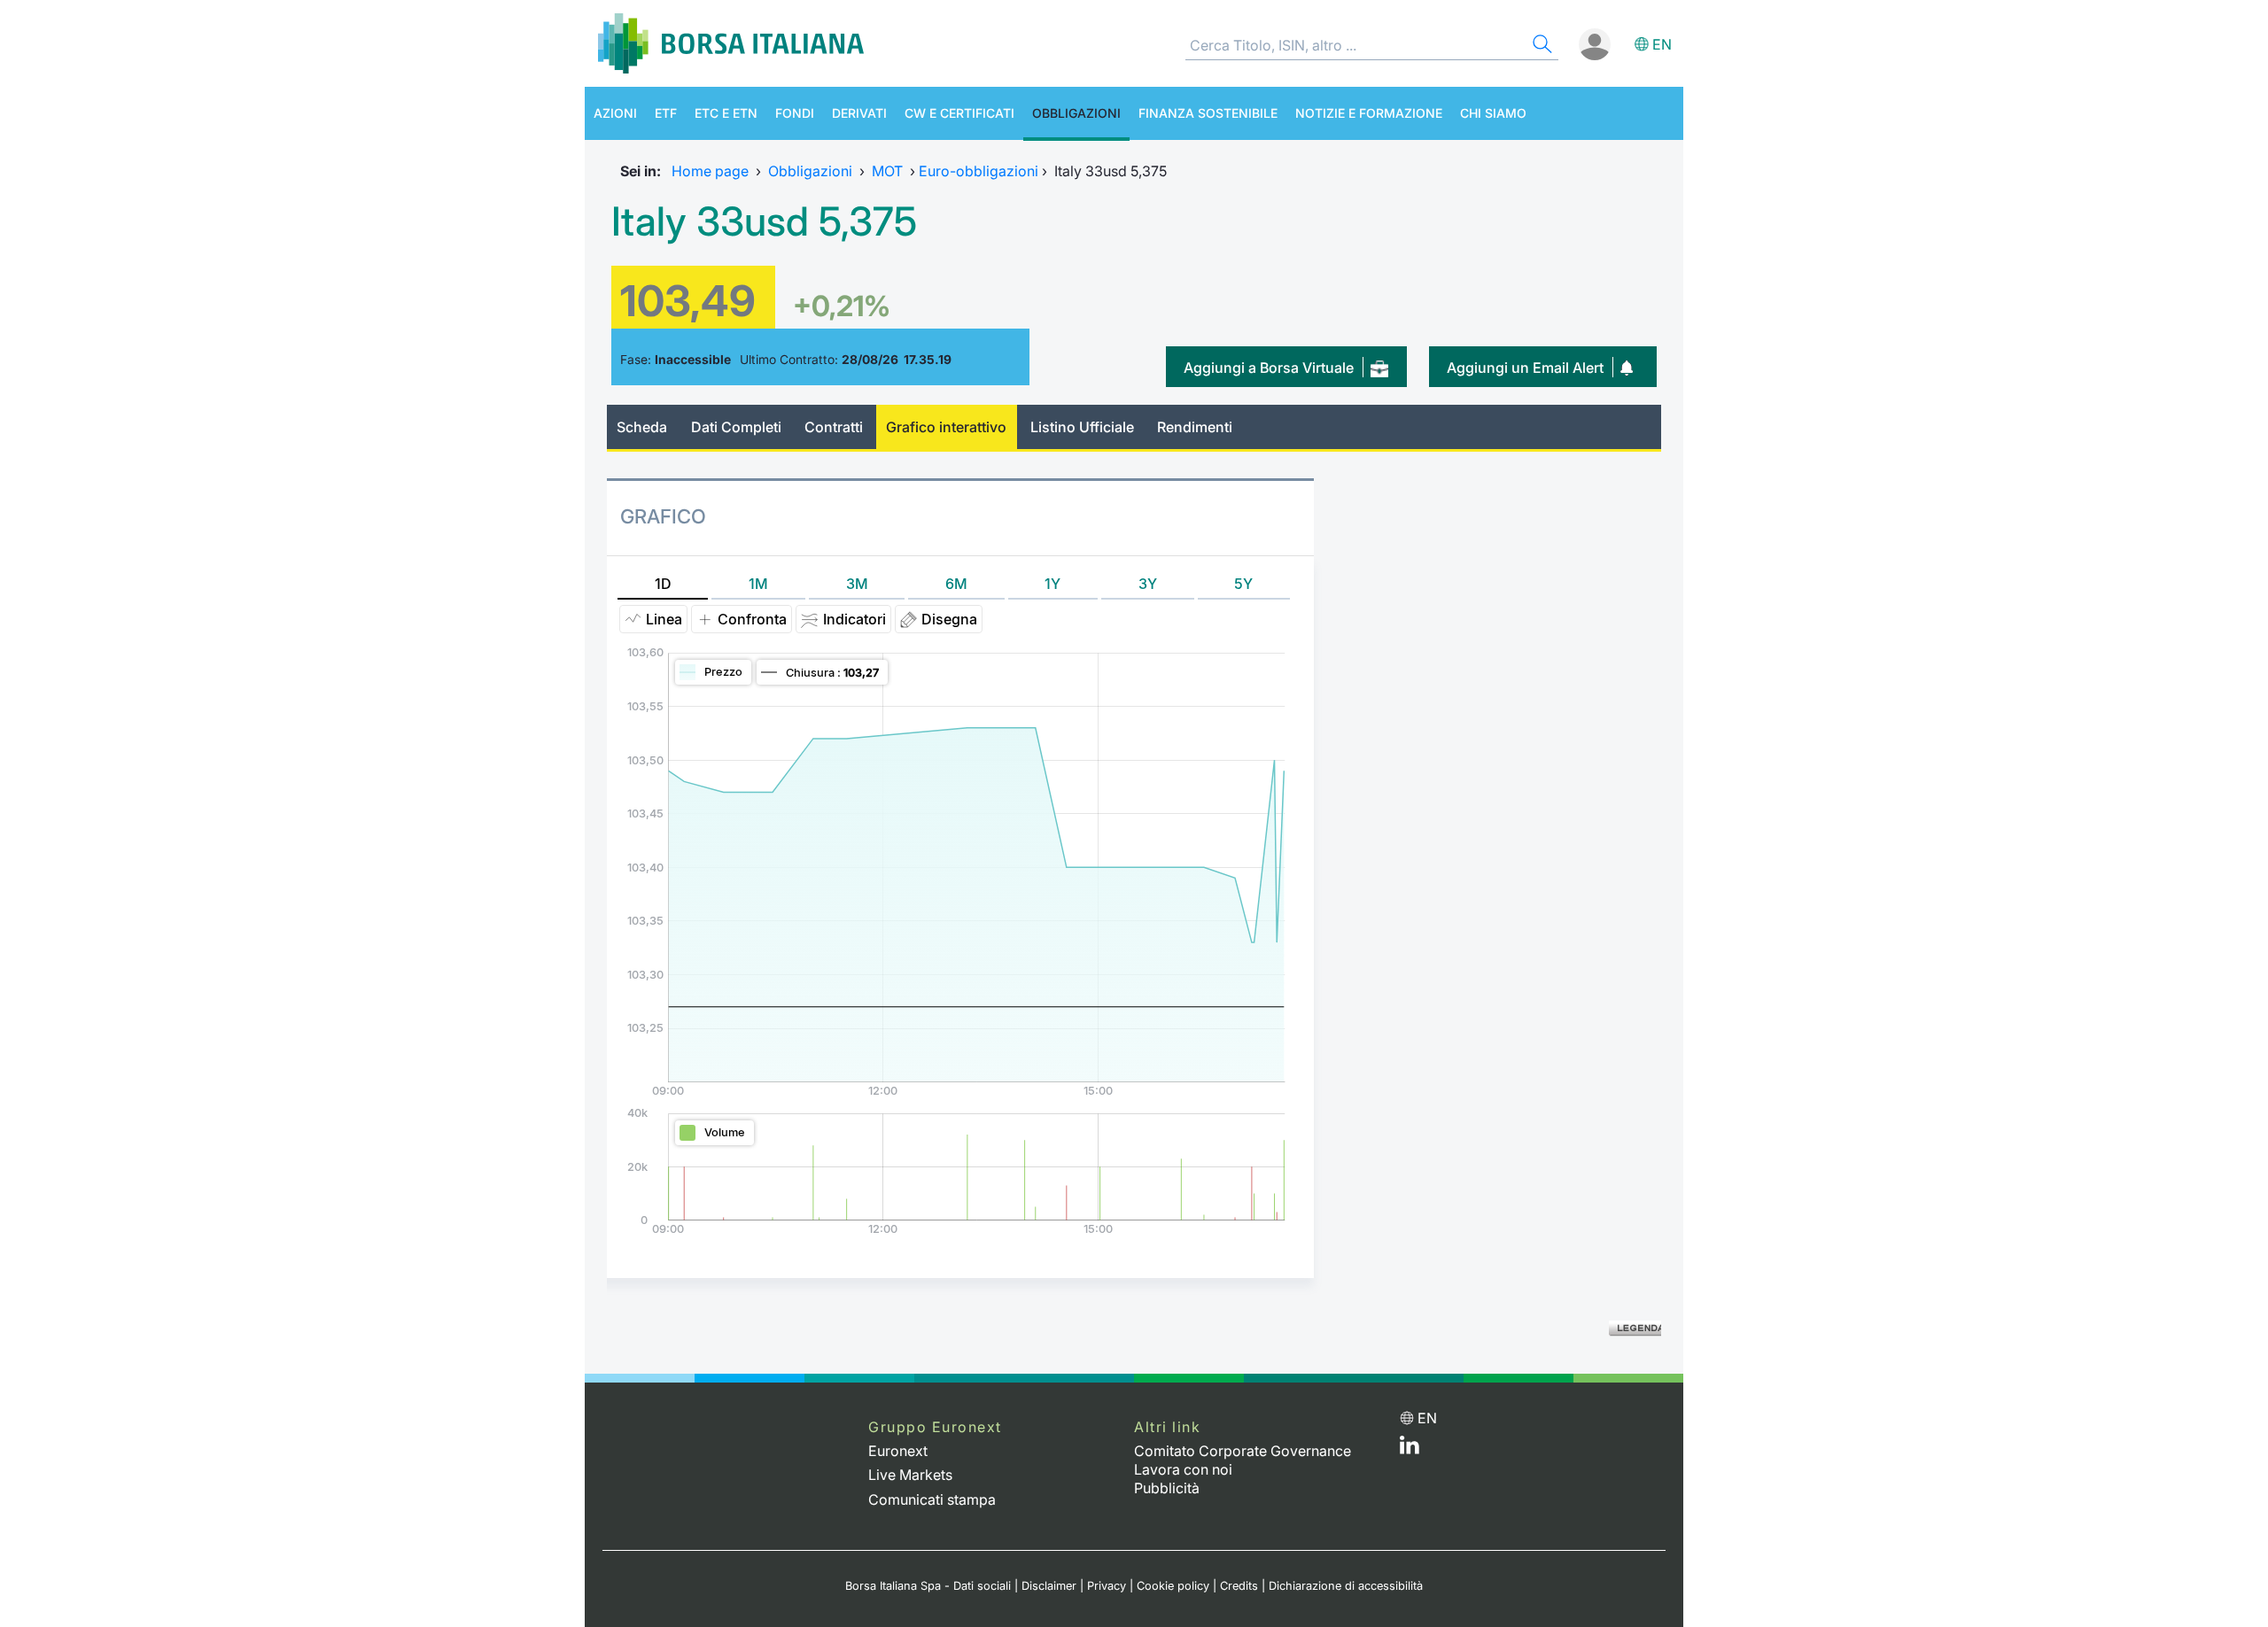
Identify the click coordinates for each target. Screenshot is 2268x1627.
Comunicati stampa (932, 1499)
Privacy (1107, 1586)
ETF (666, 113)
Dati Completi (736, 427)
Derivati (859, 113)
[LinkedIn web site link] (1410, 1449)
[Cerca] (1541, 46)
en (1662, 44)
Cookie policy (1173, 1586)
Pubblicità (1167, 1488)
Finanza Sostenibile (1208, 113)
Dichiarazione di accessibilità (1346, 1586)
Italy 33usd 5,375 (764, 221)
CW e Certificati (959, 113)
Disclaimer (1049, 1586)
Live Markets (910, 1475)
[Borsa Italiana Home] (731, 43)
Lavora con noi (1183, 1469)
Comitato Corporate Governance (1243, 1451)
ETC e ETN (726, 113)
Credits (1239, 1586)
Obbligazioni (1076, 113)
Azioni (615, 113)
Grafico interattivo (946, 427)
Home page (710, 171)
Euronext (898, 1451)
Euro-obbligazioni (979, 171)
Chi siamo (1493, 113)
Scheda (642, 427)
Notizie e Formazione (1369, 113)
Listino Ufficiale (1082, 427)
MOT (887, 171)
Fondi (795, 113)
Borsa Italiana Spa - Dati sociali (928, 1586)
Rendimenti (1195, 427)
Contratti (834, 427)
